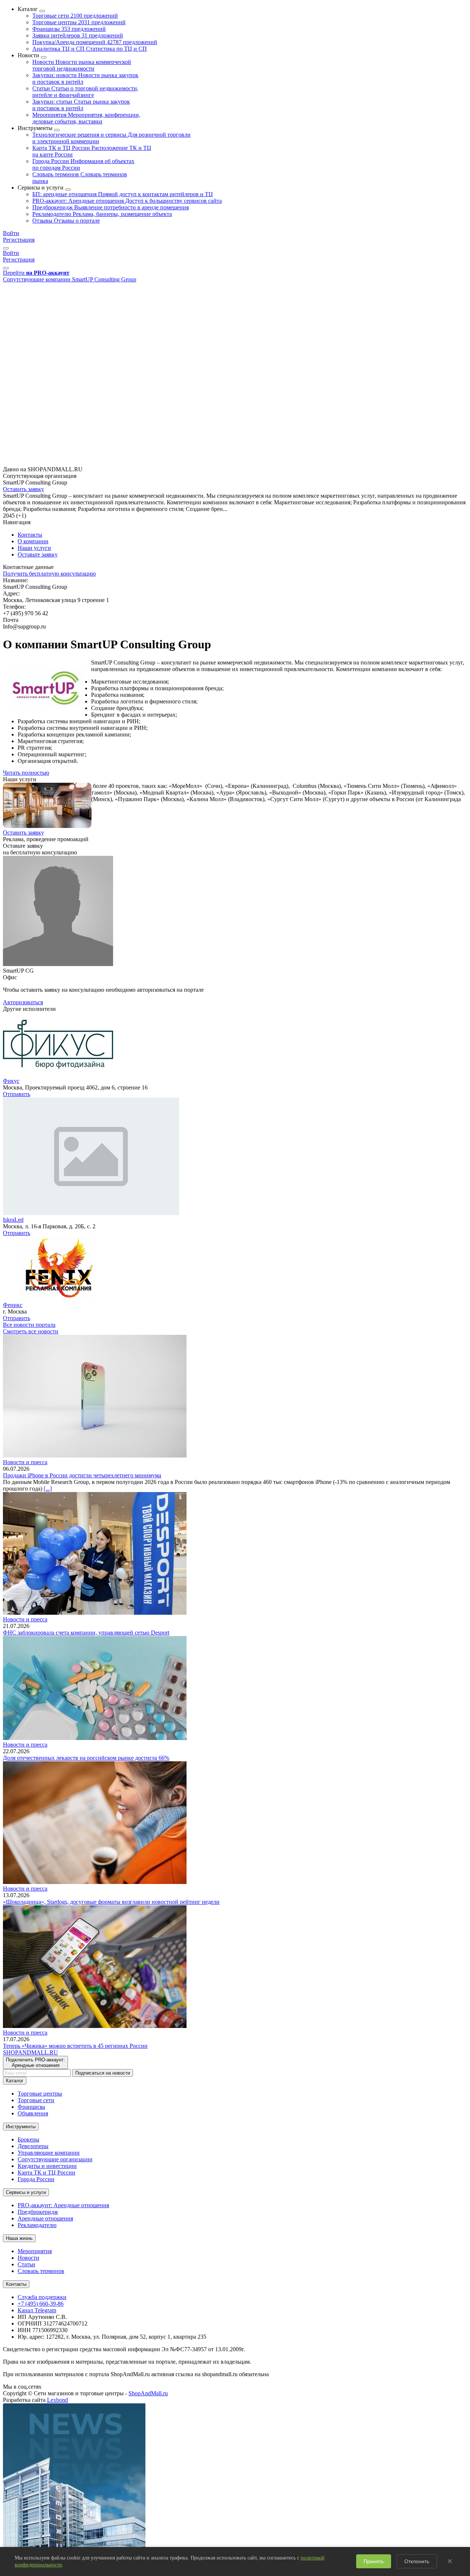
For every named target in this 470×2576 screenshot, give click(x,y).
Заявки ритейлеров (78, 35)
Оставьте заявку (38, 554)
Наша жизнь (19, 2238)
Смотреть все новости (31, 1331)
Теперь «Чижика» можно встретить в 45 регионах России (75, 2046)
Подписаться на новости (103, 2073)
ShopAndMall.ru (148, 2393)
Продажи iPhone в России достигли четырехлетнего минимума (82, 1475)
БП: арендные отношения (123, 194)
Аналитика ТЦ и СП (90, 49)
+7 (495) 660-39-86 (41, 2304)
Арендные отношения (45, 2218)
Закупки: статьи (81, 105)
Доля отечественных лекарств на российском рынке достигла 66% (86, 1758)
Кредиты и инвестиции (47, 2166)
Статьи (85, 92)
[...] (48, 1489)
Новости (82, 65)
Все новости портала (29, 1325)
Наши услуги (34, 548)
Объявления (33, 2113)
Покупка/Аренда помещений (95, 42)
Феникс (13, 1305)
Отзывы (66, 221)
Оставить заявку (23, 489)
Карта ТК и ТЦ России (46, 2173)
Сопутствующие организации (55, 2159)
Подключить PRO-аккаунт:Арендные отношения (35, 2062)
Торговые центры (79, 22)
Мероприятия (86, 118)
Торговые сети (75, 16)
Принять (374, 2561)
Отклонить (417, 2561)
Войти (11, 233)
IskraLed (13, 1220)
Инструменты (21, 2127)
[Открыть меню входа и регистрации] (6, 248)
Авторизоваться (23, 1002)
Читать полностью (26, 773)
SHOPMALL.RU (30, 2052)
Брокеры (28, 2139)
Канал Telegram (37, 2310)
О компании (33, 541)
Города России (36, 2179)
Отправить (17, 1094)
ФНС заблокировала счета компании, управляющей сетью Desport (86, 1633)
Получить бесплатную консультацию (49, 574)
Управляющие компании (49, 2153)
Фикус (11, 1081)
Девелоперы (33, 2146)
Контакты (30, 535)
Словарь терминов (41, 2271)
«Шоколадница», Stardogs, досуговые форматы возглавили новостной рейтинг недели (111, 1902)
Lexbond (57, 2400)
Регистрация (19, 240)
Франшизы (69, 29)
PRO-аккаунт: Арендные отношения (127, 201)
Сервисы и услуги (26, 2192)
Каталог (15, 2081)
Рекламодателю (102, 214)
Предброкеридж (111, 207)
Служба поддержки (42, 2297)
